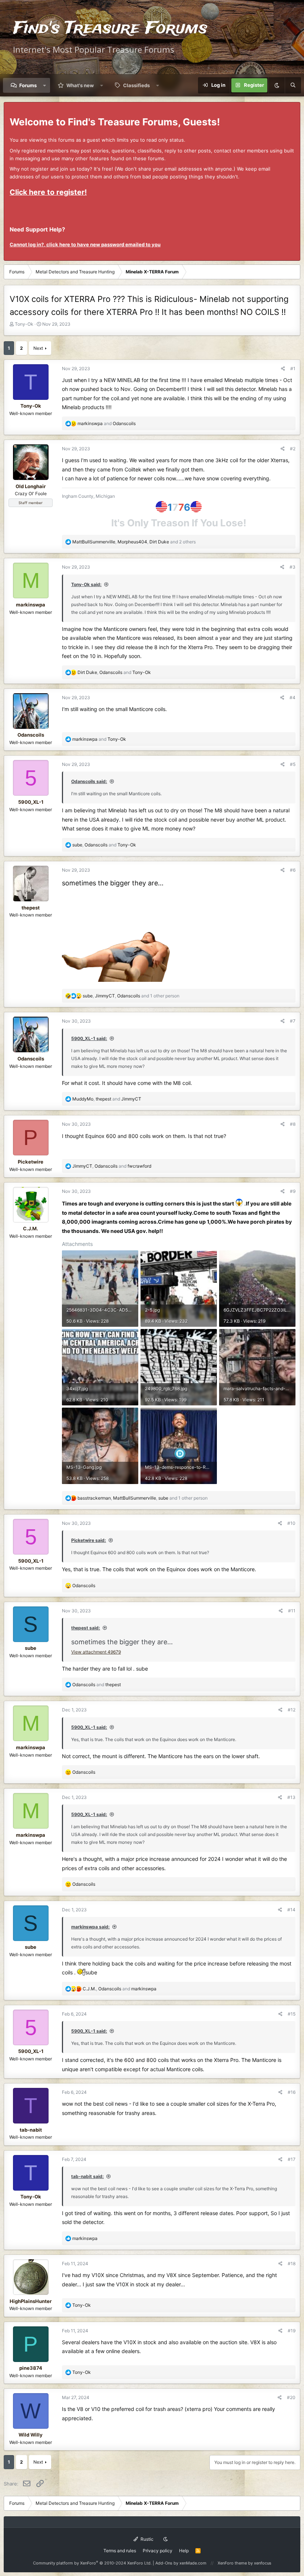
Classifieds (136, 85)
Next (38, 348)
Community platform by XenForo (92, 2563)
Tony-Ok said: (86, 584)
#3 (293, 567)
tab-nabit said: (87, 2176)
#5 (293, 764)
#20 (291, 2397)
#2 (293, 449)
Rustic (146, 2539)
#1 (293, 369)
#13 (291, 1797)
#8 (293, 1124)
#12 (292, 1710)
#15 (292, 2014)
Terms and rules (120, 2551)
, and (114, 672)
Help (184, 2551)
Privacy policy (158, 2551)
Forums (28, 85)
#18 (292, 2264)
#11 (292, 1611)
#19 (292, 2331)
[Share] (283, 369)
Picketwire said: (89, 1540)
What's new (80, 85)
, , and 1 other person (131, 996)
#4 (293, 698)
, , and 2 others (134, 542)
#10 (291, 1523)
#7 (293, 1021)
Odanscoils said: (89, 781)
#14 (291, 1910)
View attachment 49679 (96, 1652)
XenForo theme (232, 2563)
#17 (292, 2159)
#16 (292, 2092)
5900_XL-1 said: (89, 1038)
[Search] (293, 85)
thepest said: (86, 1628)
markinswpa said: (90, 1927)
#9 (293, 1191)
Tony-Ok (24, 324)
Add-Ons (164, 2563)
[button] (45, 85)
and (107, 423)
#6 (293, 870)
